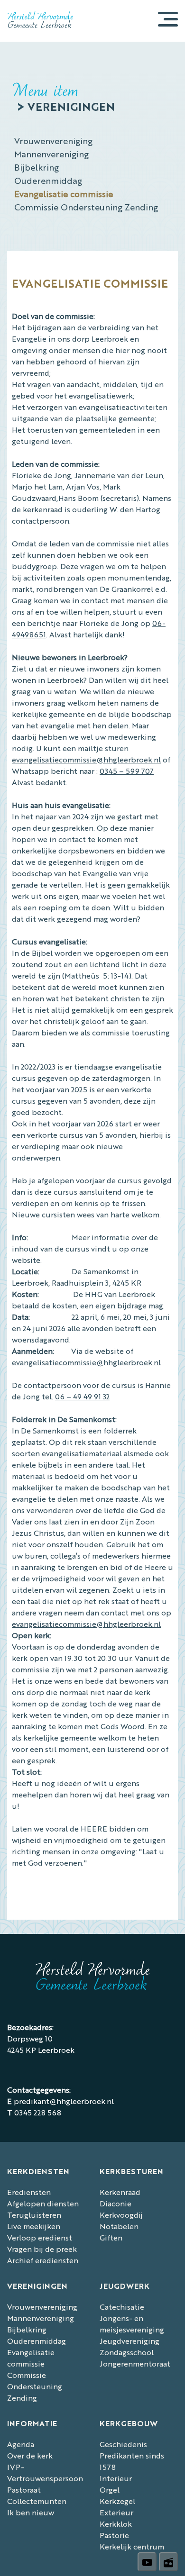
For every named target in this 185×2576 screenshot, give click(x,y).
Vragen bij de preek (42, 2249)
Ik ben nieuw (31, 2512)
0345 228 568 (38, 2112)
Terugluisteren (34, 2215)
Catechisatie (122, 2307)
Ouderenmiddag (48, 180)
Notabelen (119, 2226)
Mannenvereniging (51, 154)
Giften (111, 2237)
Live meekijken (34, 2226)
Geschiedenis (123, 2444)
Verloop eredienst (40, 2237)
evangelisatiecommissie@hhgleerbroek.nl (86, 759)
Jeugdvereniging (129, 2341)
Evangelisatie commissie (64, 193)
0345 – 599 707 (127, 771)
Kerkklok (116, 2524)
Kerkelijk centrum (132, 2546)
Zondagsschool (127, 2352)
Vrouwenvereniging (53, 140)
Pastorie (114, 2535)
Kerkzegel (117, 2501)
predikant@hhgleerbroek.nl (64, 2101)
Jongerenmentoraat (135, 2363)
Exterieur (116, 2512)
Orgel (110, 2490)
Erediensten (29, 2192)
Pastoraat (24, 2490)
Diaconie (116, 2203)
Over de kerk (30, 2455)
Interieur (116, 2478)
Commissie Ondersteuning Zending (86, 207)
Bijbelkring (37, 167)
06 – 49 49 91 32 (82, 1396)
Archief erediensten (43, 2260)
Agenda (21, 2444)
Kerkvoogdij (121, 2215)
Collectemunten (37, 2501)
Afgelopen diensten (43, 2203)
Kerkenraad (120, 2192)
